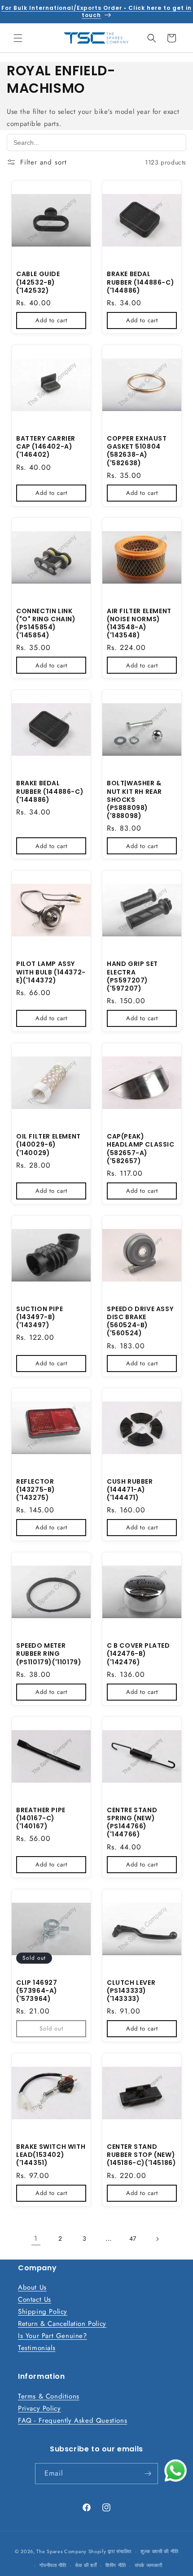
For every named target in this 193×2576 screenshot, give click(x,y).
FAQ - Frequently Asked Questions (72, 2420)
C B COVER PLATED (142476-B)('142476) (138, 1654)
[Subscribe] (148, 2474)
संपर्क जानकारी (149, 2565)
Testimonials (37, 2348)
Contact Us (35, 2299)
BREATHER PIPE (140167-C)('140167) (41, 1818)
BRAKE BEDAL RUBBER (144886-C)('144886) (140, 282)
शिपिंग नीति (116, 2565)
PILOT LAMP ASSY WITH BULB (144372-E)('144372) (51, 972)
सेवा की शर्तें (86, 2565)
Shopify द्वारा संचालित (110, 2551)
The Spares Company (61, 2551)
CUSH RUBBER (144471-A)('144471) (130, 1490)
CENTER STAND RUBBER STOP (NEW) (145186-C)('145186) (141, 2155)
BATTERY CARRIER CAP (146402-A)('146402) (46, 447)
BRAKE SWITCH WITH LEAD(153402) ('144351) (51, 2155)
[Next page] (157, 2239)
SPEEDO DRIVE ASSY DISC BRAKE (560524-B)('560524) (140, 1321)
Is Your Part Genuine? (53, 2336)
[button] (18, 38)
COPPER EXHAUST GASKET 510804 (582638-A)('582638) (137, 451)
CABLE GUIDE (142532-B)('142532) (38, 282)
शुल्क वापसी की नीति (159, 2551)
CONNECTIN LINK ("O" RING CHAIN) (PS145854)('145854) (46, 623)
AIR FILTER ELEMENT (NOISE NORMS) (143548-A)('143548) (139, 623)
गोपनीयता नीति (53, 2565)
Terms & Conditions (49, 2396)
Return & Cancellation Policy (62, 2324)
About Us (32, 2287)
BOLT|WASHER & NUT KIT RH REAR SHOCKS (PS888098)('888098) (134, 799)
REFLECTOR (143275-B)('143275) (36, 1490)
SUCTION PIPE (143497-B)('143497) (39, 1317)
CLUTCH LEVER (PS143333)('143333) (131, 1991)
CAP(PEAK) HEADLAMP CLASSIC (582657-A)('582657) (141, 1149)
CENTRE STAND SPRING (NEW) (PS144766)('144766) (132, 1822)
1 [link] (36, 2238)
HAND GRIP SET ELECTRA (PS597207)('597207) (132, 976)
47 (133, 2238)
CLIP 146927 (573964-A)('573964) (37, 1991)
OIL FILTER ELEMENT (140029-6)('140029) (48, 1145)
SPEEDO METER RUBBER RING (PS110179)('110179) (49, 1654)
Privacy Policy (39, 2408)
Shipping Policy (43, 2312)
